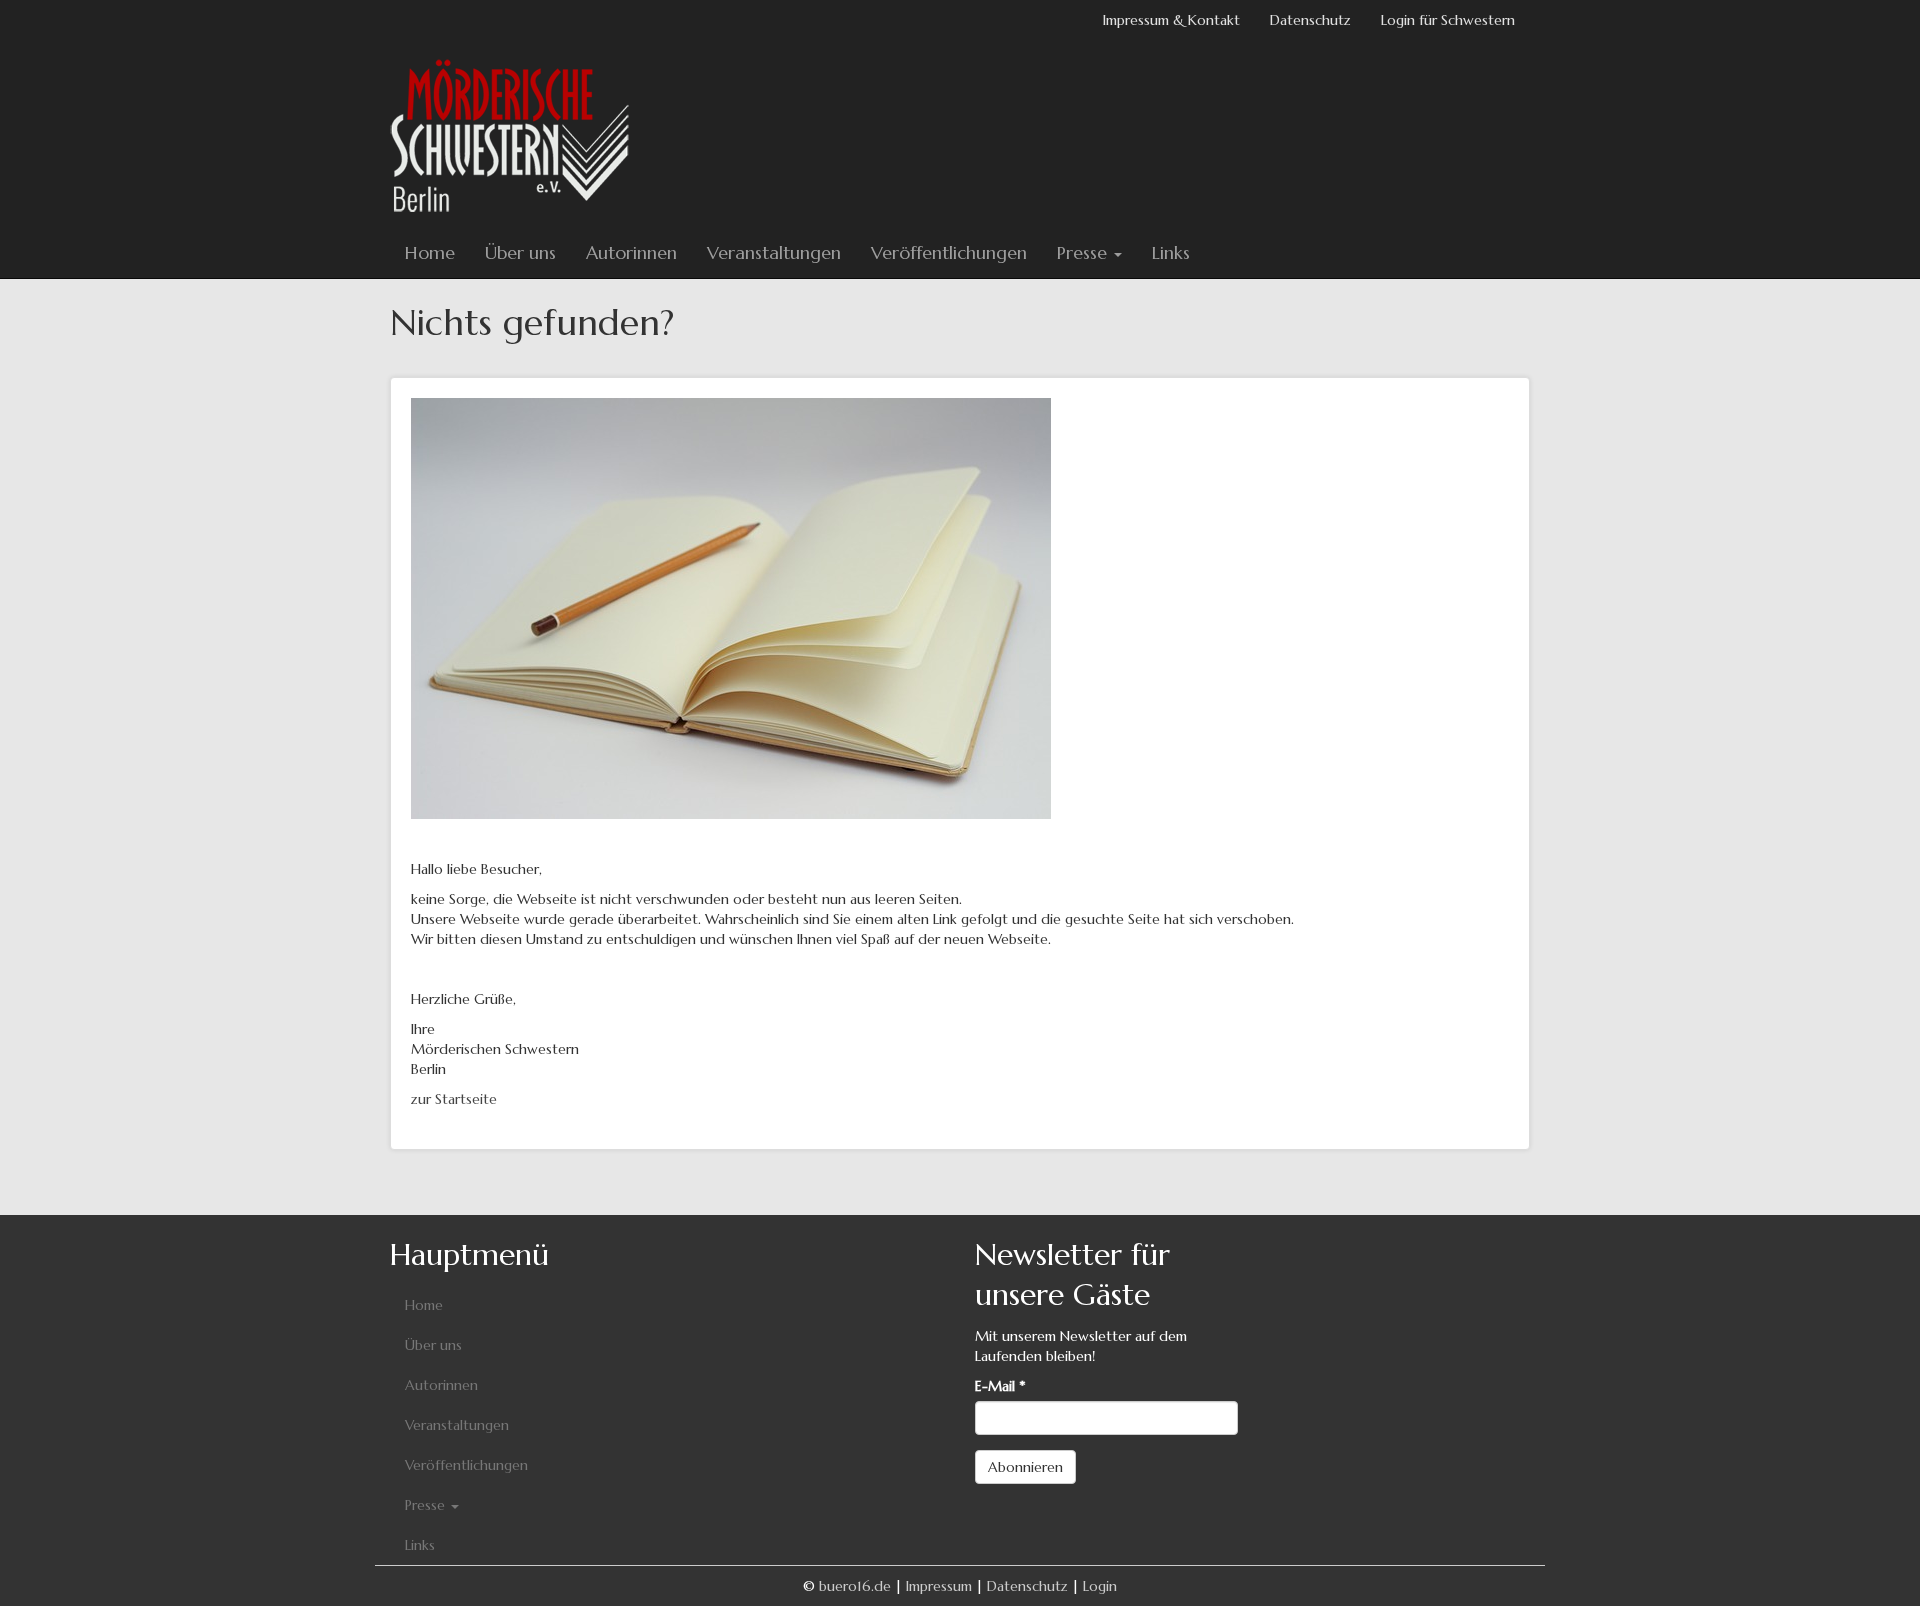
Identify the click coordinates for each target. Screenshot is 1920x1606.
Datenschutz (1310, 20)
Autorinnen (631, 252)
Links (1171, 252)
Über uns (520, 252)
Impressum (939, 1586)
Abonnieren (1025, 1467)
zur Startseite (454, 1099)
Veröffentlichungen (949, 252)
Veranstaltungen (774, 252)
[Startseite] (517, 134)
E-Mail (1000, 1386)
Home (430, 252)
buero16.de (855, 1586)
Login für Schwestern (1448, 20)
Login (1100, 1586)
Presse (1084, 252)
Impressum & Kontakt (1171, 20)
